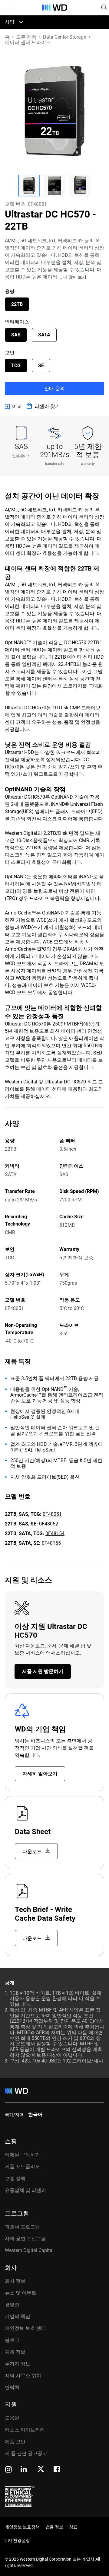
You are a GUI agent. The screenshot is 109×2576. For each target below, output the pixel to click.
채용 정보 (15, 2352)
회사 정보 (15, 2281)
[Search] (104, 7)
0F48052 (49, 1524)
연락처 (12, 2387)
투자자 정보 (18, 2364)
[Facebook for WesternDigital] (57, 2470)
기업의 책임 (18, 2316)
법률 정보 (54, 2527)
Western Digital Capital (29, 2250)
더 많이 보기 (75, 277)
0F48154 (55, 1533)
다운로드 (33, 1851)
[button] (29, 186)
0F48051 (52, 1514)
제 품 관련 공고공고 (26, 2453)
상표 (73, 2527)
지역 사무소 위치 (23, 2376)
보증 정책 (15, 2178)
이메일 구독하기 (22, 2155)
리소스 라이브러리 (25, 2430)
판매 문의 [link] (54, 388)
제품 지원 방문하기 (43, 1671)
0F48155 (51, 1543)
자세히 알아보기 (40, 1774)
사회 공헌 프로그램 (25, 2239)
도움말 (12, 2418)
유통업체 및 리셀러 (25, 2190)
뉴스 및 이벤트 (21, 2293)
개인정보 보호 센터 (25, 2328)
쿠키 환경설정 (17, 2540)
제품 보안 (15, 2442)
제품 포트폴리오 (22, 2166)
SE (41, 366)
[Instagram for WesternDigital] (8, 2470)
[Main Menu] (8, 8)
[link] (13, 406)
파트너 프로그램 (22, 2227)
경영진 (12, 2305)
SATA (44, 335)
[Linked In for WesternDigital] (24, 2470)
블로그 (12, 2340)
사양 (10, 22)
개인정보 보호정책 (22, 2527)
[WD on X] (41, 2469)
